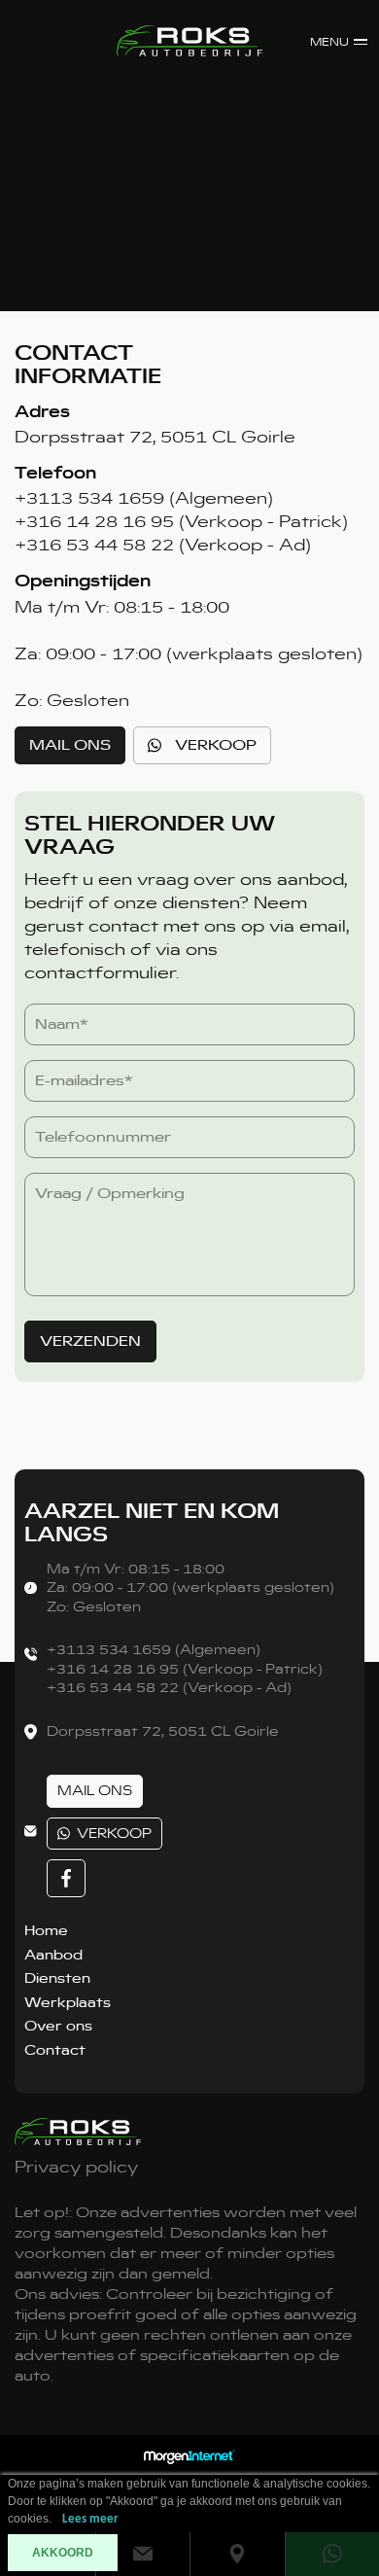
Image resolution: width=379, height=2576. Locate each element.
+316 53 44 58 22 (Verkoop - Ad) (163, 545)
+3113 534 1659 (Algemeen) (144, 498)
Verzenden (90, 1341)
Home (46, 1930)
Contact (55, 2050)
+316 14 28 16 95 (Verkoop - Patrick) (181, 521)
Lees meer (90, 2519)
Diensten (57, 1978)
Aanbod (53, 1955)
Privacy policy (76, 2167)
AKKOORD (63, 2553)
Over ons (58, 2026)
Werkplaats (68, 2002)
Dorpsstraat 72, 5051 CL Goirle (155, 437)
